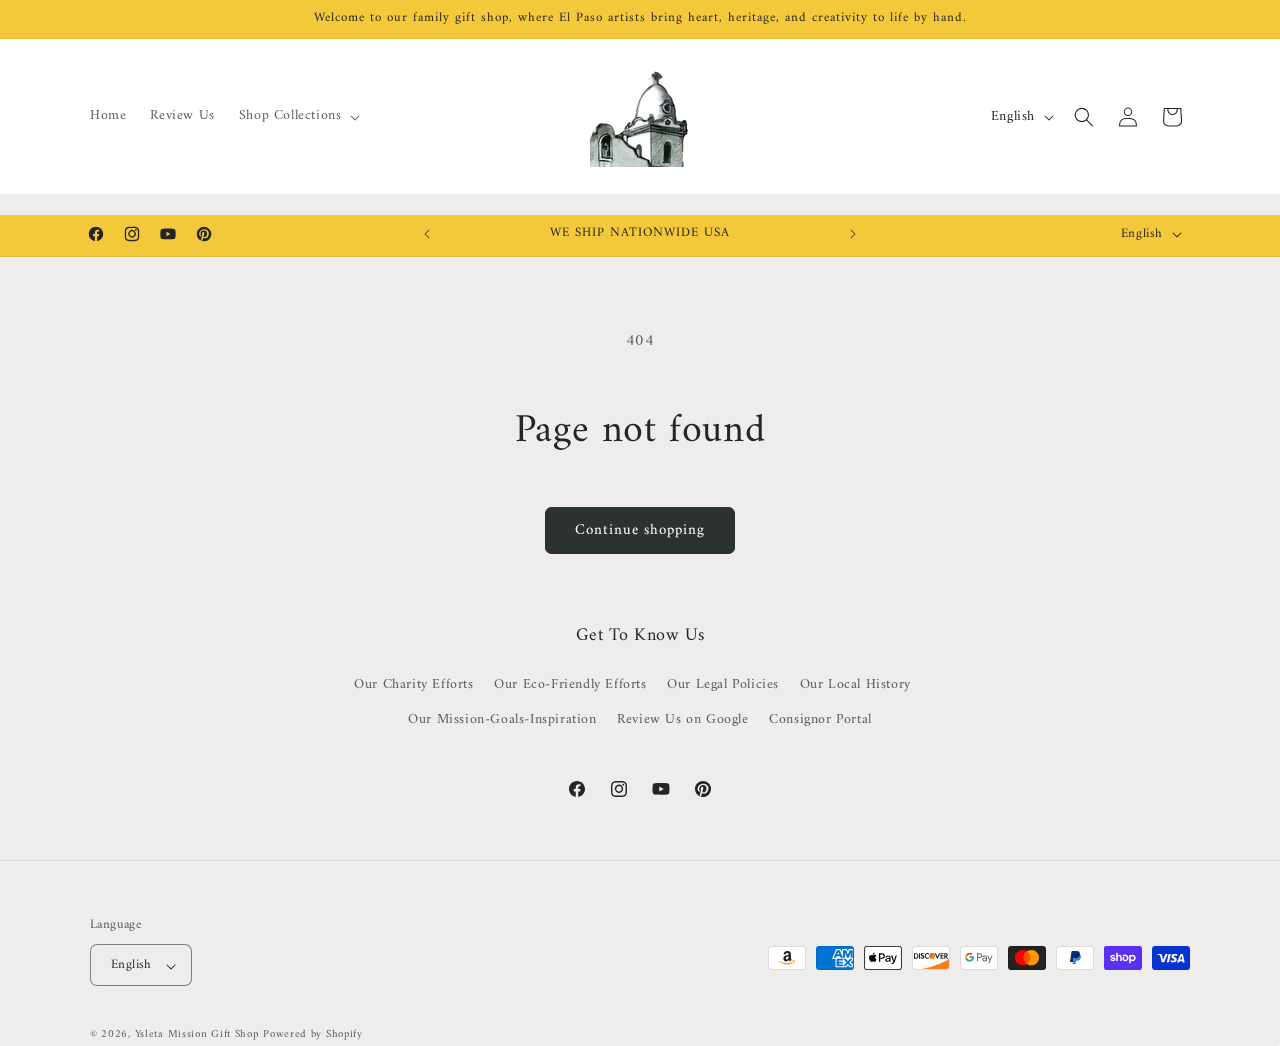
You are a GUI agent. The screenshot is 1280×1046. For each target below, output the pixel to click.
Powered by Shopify (313, 1035)
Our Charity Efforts (413, 685)
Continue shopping (640, 530)
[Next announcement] (853, 234)
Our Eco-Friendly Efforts (570, 685)
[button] (298, 116)
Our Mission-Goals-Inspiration (502, 720)
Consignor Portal (820, 720)
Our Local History (855, 685)
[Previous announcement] (427, 234)
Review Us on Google (682, 720)
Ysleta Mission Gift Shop (197, 1035)
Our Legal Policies (723, 685)
